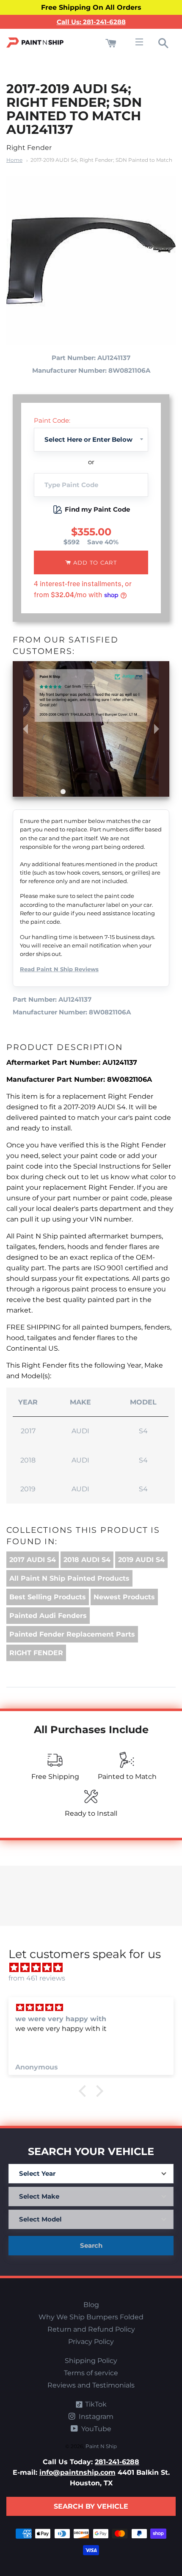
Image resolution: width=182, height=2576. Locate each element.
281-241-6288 (117, 2462)
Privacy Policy (91, 2342)
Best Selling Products (48, 1597)
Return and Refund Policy (91, 2329)
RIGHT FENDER (36, 1653)
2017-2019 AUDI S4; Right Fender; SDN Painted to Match (101, 160)
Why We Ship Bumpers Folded (91, 2317)
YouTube (95, 2429)
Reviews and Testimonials (91, 2385)
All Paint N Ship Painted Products (69, 1578)
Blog (91, 2305)
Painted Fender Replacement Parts (72, 1634)
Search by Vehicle (91, 2506)
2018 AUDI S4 (87, 1560)
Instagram (95, 2417)
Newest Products (124, 1597)
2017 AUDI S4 (33, 1560)
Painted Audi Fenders (48, 1616)
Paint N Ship (101, 2446)
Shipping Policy (91, 2361)
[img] (95, 1968)
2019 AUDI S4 (141, 1560)
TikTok (95, 2404)
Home (14, 160)
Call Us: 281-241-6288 (91, 22)
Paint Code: (52, 420)
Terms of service (91, 2373)
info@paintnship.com (77, 2472)
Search (91, 2245)
